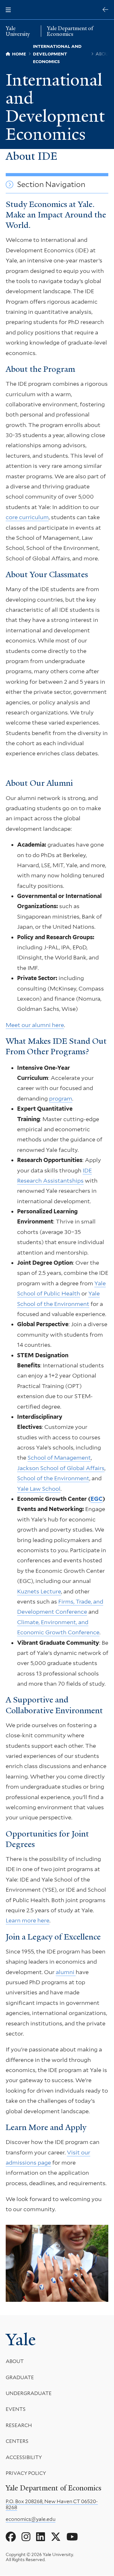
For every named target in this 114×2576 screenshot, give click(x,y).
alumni (66, 1972)
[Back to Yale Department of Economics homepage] (105, 10)
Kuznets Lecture (39, 1591)
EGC (97, 1499)
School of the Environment (53, 1478)
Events (16, 2409)
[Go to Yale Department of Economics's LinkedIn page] (41, 2537)
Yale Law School (39, 1489)
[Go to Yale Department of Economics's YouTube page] (72, 2537)
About (15, 2361)
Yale (21, 2340)
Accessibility (24, 2457)
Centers (17, 2441)
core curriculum (27, 517)
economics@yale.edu (31, 2519)
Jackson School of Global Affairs (61, 1468)
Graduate (20, 2377)
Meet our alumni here (35, 1025)
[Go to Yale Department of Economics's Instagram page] (26, 2537)
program (61, 1098)
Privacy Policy (26, 2473)
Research (19, 2425)
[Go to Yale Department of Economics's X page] (56, 2537)
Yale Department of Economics (70, 31)
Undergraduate (29, 2393)
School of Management (59, 1458)
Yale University (18, 31)
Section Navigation (51, 184)
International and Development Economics (55, 107)
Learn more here (28, 1920)
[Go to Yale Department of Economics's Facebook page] (11, 2537)
